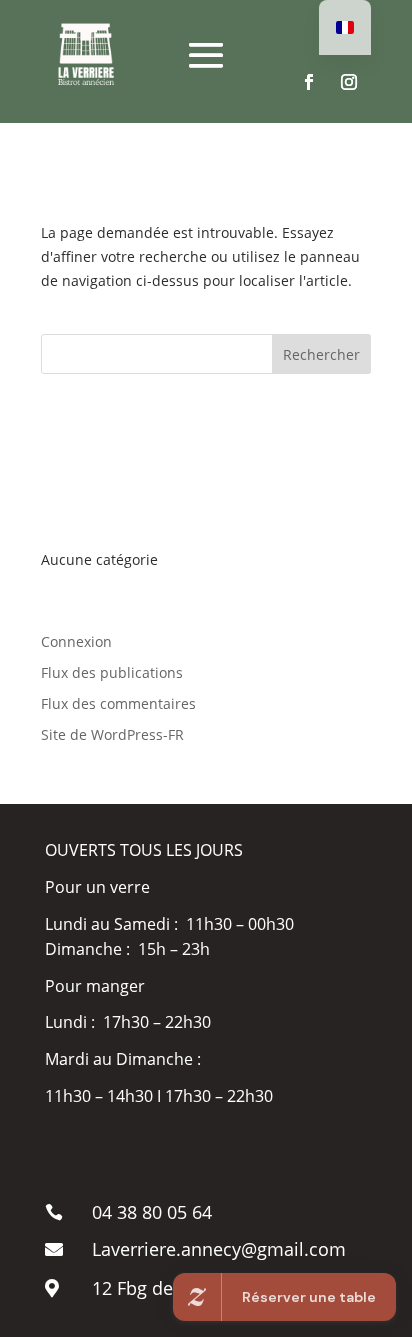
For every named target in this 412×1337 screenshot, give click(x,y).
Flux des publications (112, 672)
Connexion (76, 641)
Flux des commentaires (118, 703)
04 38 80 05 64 (152, 1212)
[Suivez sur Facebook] (309, 82)
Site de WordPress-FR (112, 734)
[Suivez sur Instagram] (349, 82)
